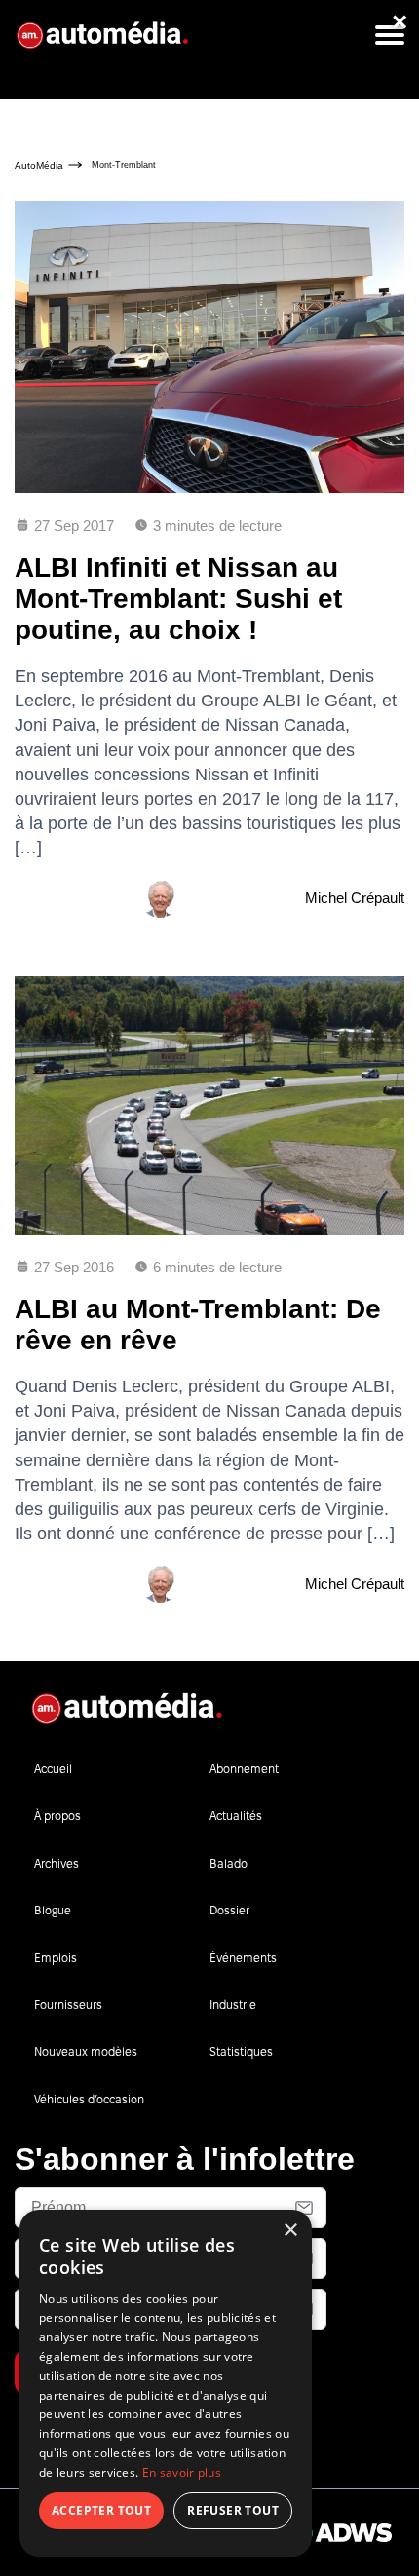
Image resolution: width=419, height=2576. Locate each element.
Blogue (53, 1910)
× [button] (290, 2231)
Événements (243, 1958)
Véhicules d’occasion (89, 2099)
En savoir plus (182, 2472)
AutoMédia (39, 165)
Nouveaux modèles (86, 2051)
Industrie (233, 2005)
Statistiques (241, 2051)
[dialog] (166, 2383)
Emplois (56, 1958)
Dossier (229, 1910)
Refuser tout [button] (233, 2510)
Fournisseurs (68, 2005)
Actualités (236, 1816)
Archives (57, 1863)
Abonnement (244, 1769)
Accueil (53, 1769)
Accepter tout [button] (101, 2510)
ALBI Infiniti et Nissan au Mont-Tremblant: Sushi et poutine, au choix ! (178, 599)
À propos (57, 1816)
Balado (229, 1863)
